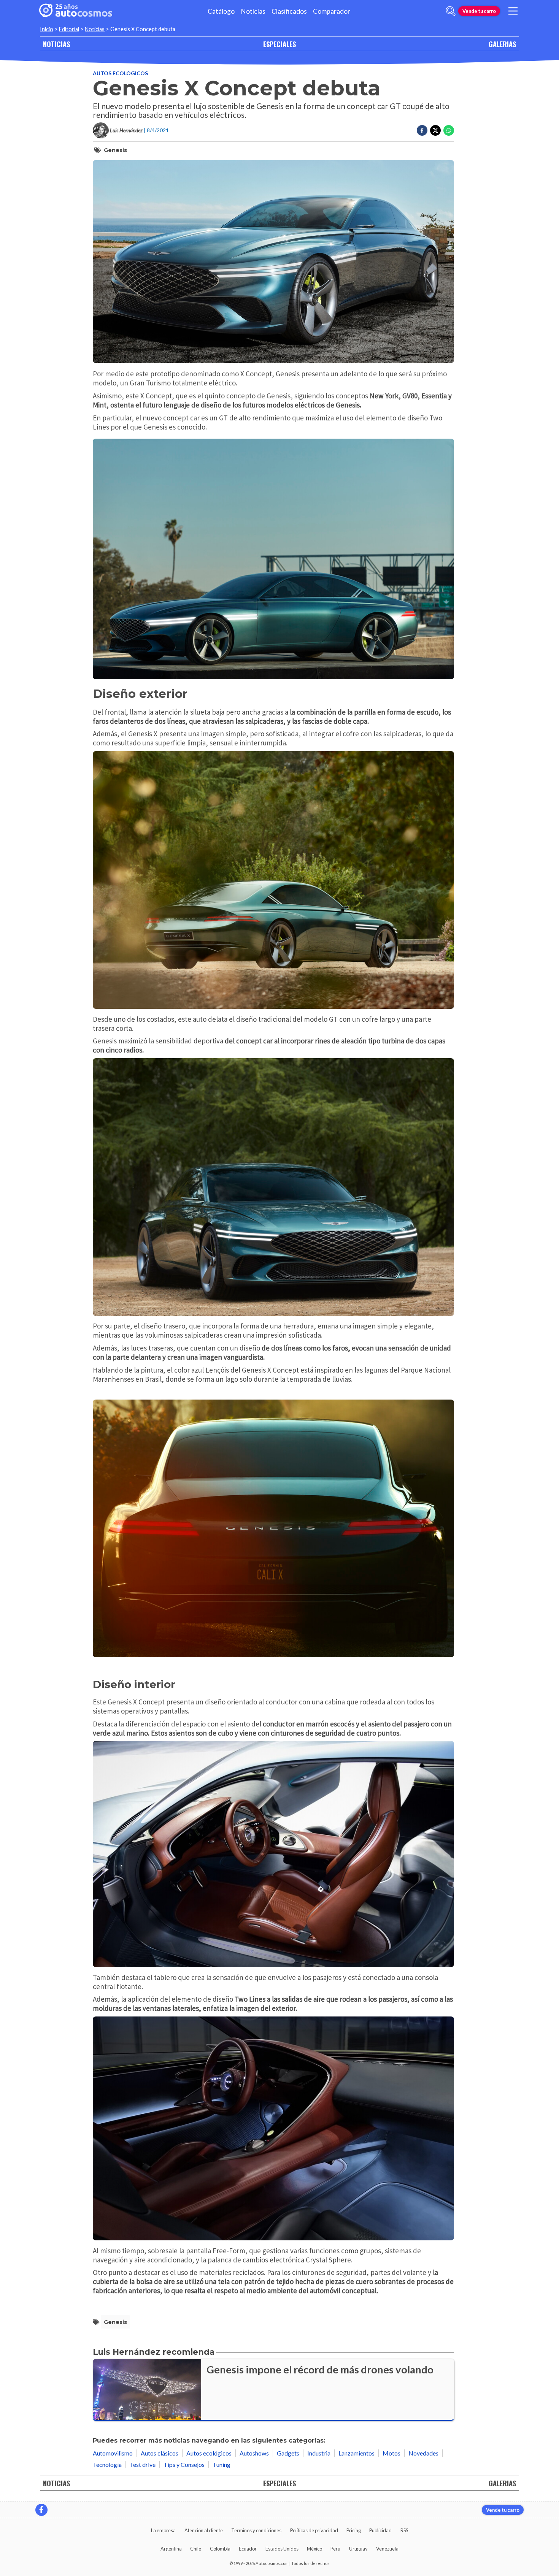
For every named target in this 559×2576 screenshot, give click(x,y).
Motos (391, 2453)
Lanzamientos (357, 2453)
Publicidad (380, 2530)
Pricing (354, 2530)
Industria (319, 2453)
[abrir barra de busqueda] (451, 11)
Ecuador (248, 2549)
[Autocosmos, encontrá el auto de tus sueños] (76, 11)
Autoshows (254, 2453)
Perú (335, 2549)
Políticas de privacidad (314, 2530)
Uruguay (358, 2549)
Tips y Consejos (184, 2464)
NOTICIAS (56, 44)
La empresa (163, 2530)
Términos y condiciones (256, 2530)
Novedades (423, 2453)
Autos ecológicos (120, 73)
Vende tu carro (479, 11)
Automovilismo (113, 2453)
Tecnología (107, 2464)
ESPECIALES (279, 44)
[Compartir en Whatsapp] (449, 130)
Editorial (69, 29)
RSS (404, 2530)
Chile (196, 2549)
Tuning (222, 2464)
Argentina (171, 2549)
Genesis (115, 150)
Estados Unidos (282, 2549)
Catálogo (221, 11)
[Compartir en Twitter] (435, 130)
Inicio (47, 29)
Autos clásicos (160, 2453)
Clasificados (289, 11)
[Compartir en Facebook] (422, 130)
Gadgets (288, 2453)
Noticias (253, 11)
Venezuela (387, 2549)
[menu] (513, 11)
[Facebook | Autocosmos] (41, 2510)
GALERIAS (502, 44)
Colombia (220, 2549)
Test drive (143, 2464)
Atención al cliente (204, 2530)
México (314, 2549)
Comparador (332, 11)
